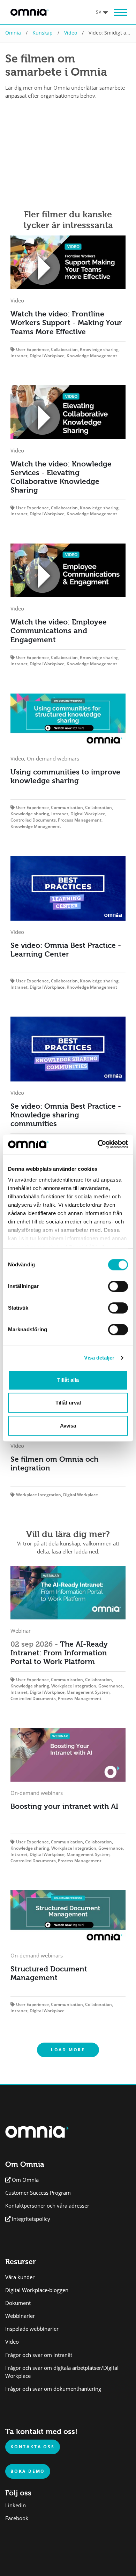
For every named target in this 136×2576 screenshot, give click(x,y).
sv (99, 12)
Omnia (13, 33)
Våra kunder (20, 2277)
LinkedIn (16, 2505)
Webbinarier (20, 2316)
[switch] (118, 1286)
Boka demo (28, 2471)
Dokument (18, 2303)
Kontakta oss (33, 2447)
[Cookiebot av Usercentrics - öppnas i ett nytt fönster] (98, 1144)
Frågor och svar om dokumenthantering (53, 2389)
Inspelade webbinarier (32, 2329)
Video (71, 33)
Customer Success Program (38, 2193)
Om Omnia (25, 2180)
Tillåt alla (68, 1380)
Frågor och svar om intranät (39, 2355)
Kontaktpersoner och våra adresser (47, 2206)
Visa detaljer (99, 1358)
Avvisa (68, 1426)
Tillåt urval (68, 1403)
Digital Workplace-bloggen (37, 2290)
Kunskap (43, 33)
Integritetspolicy (31, 2219)
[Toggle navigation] (120, 12)
